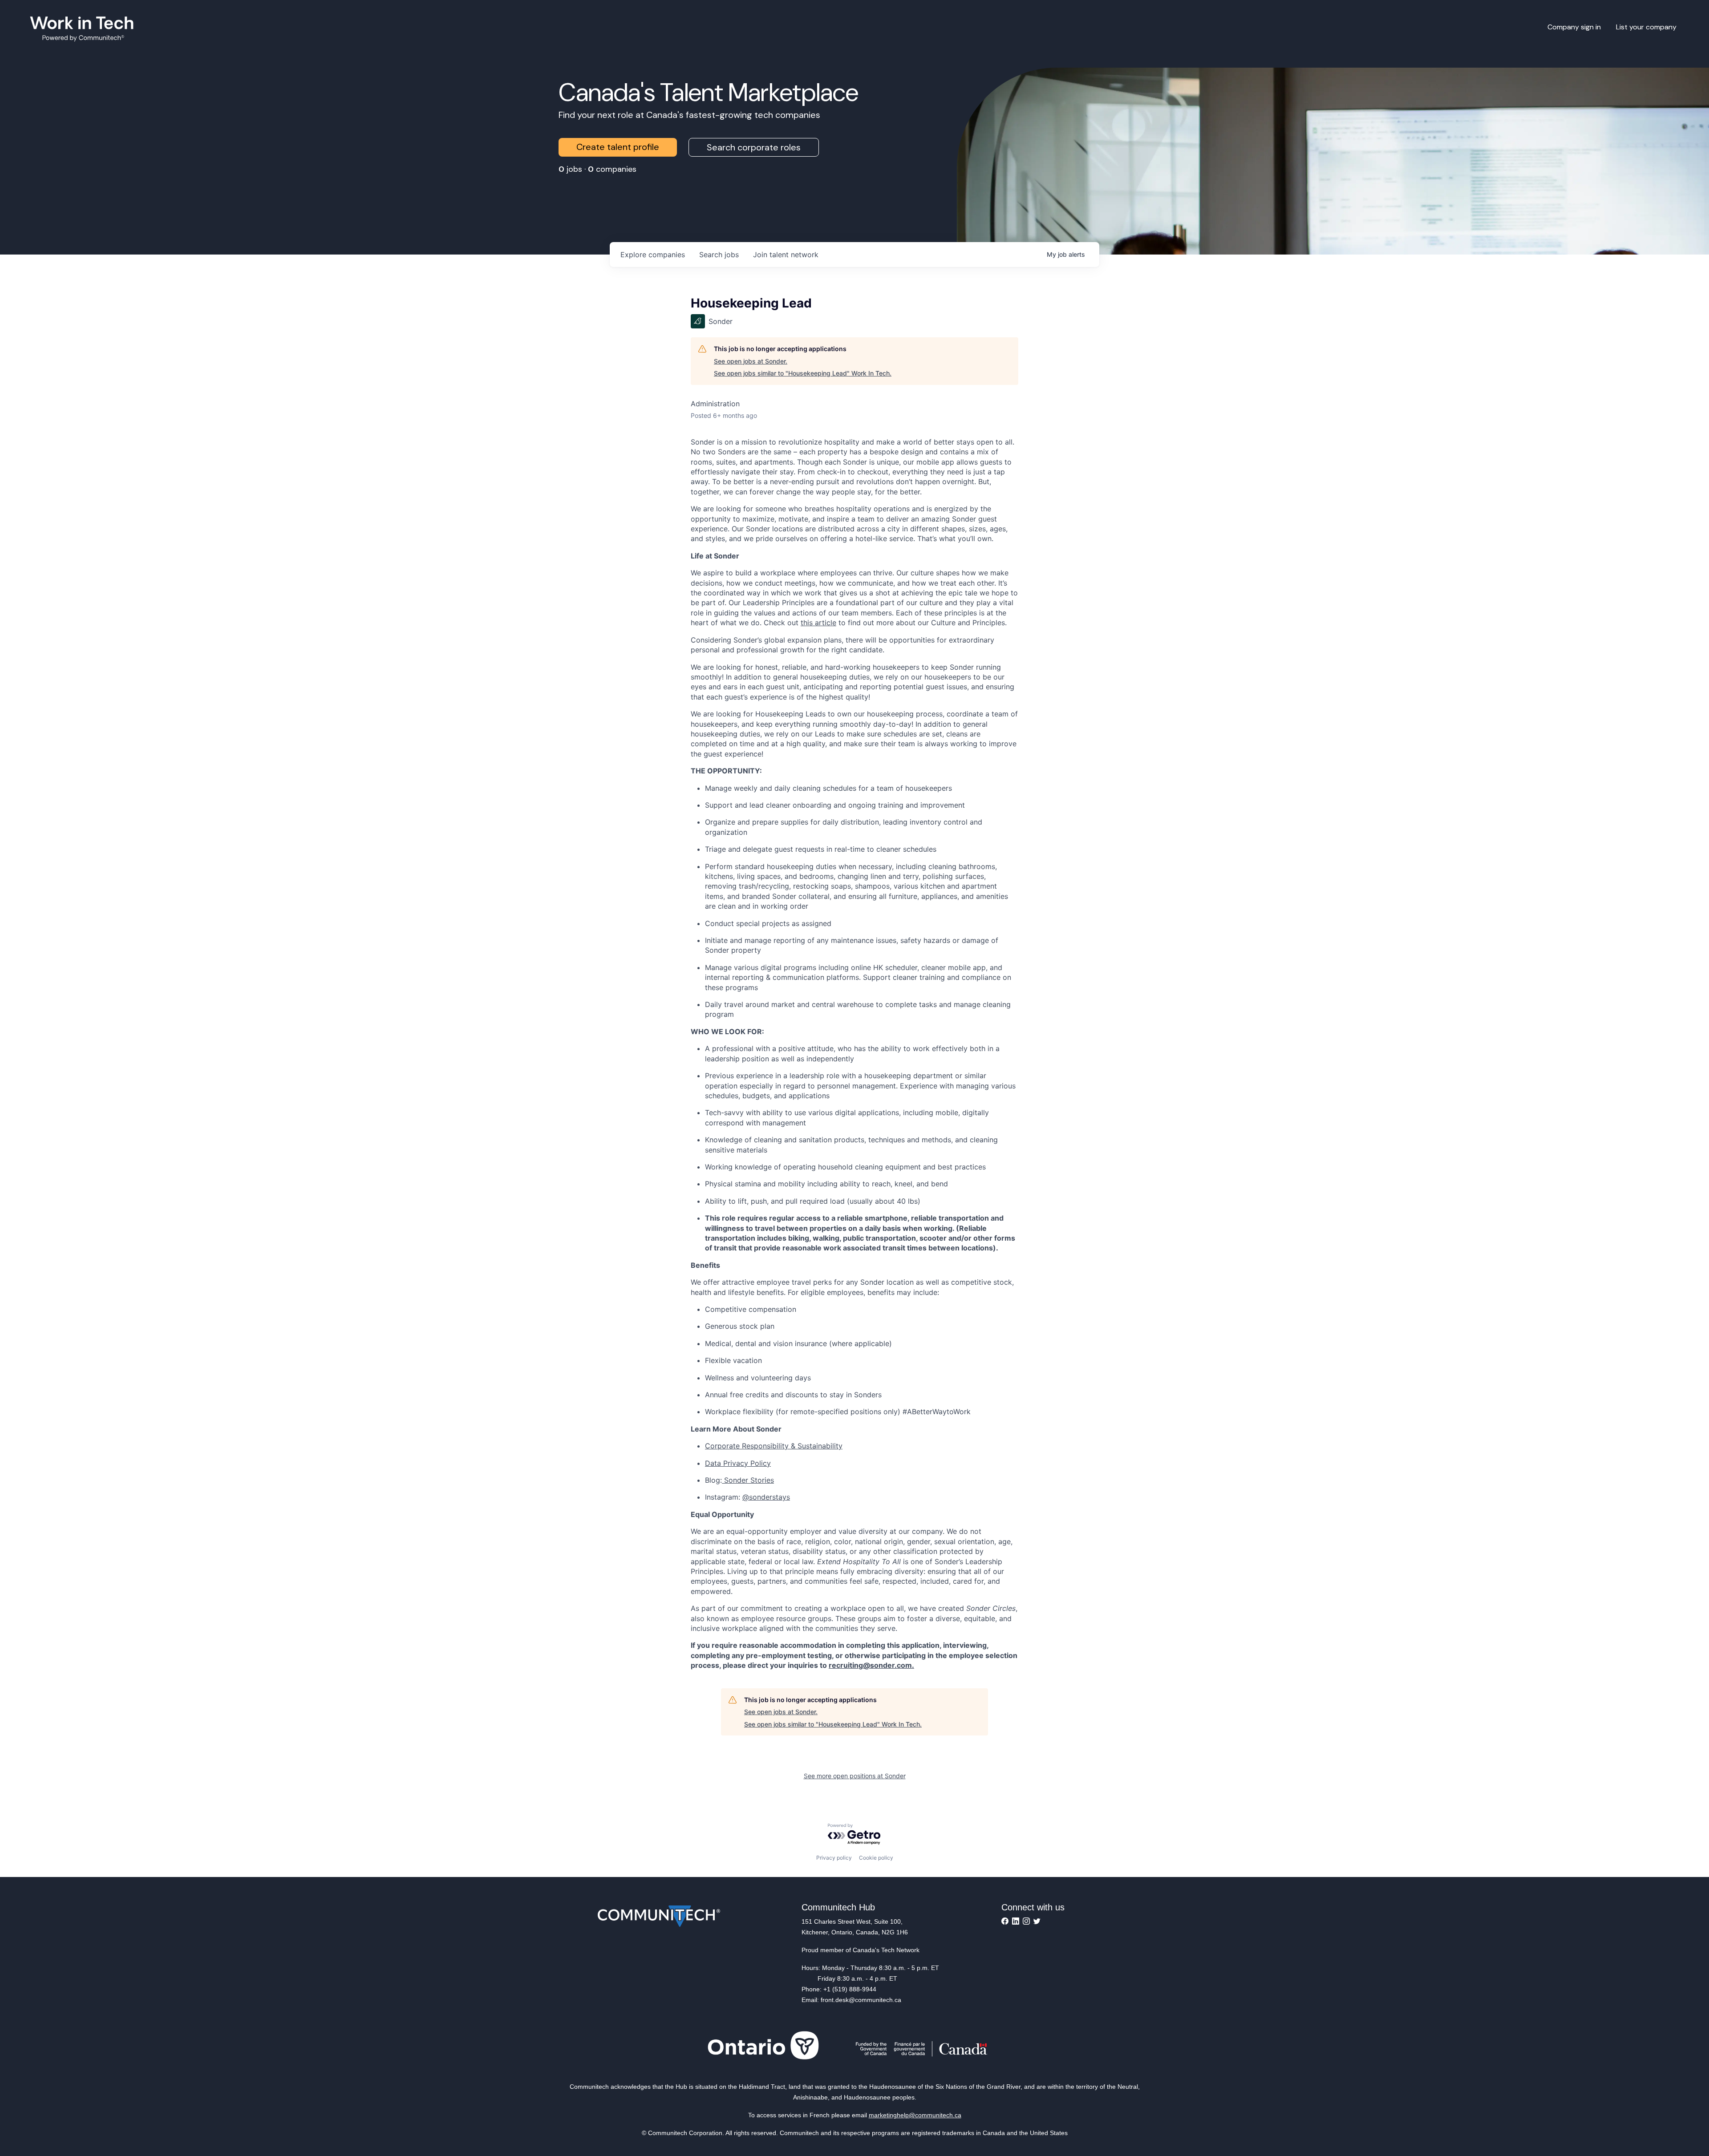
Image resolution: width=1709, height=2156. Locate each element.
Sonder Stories (748, 1480)
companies (653, 255)
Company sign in (1574, 27)
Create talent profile (618, 147)
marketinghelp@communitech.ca (915, 2115)
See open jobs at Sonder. (751, 361)
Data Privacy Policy (738, 1463)
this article (818, 623)
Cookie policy (876, 1858)
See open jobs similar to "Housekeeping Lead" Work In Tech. (803, 373)
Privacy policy (834, 1858)
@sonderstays (766, 1497)
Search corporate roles (754, 147)
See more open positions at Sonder (855, 1776)
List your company (1646, 27)
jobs (719, 255)
